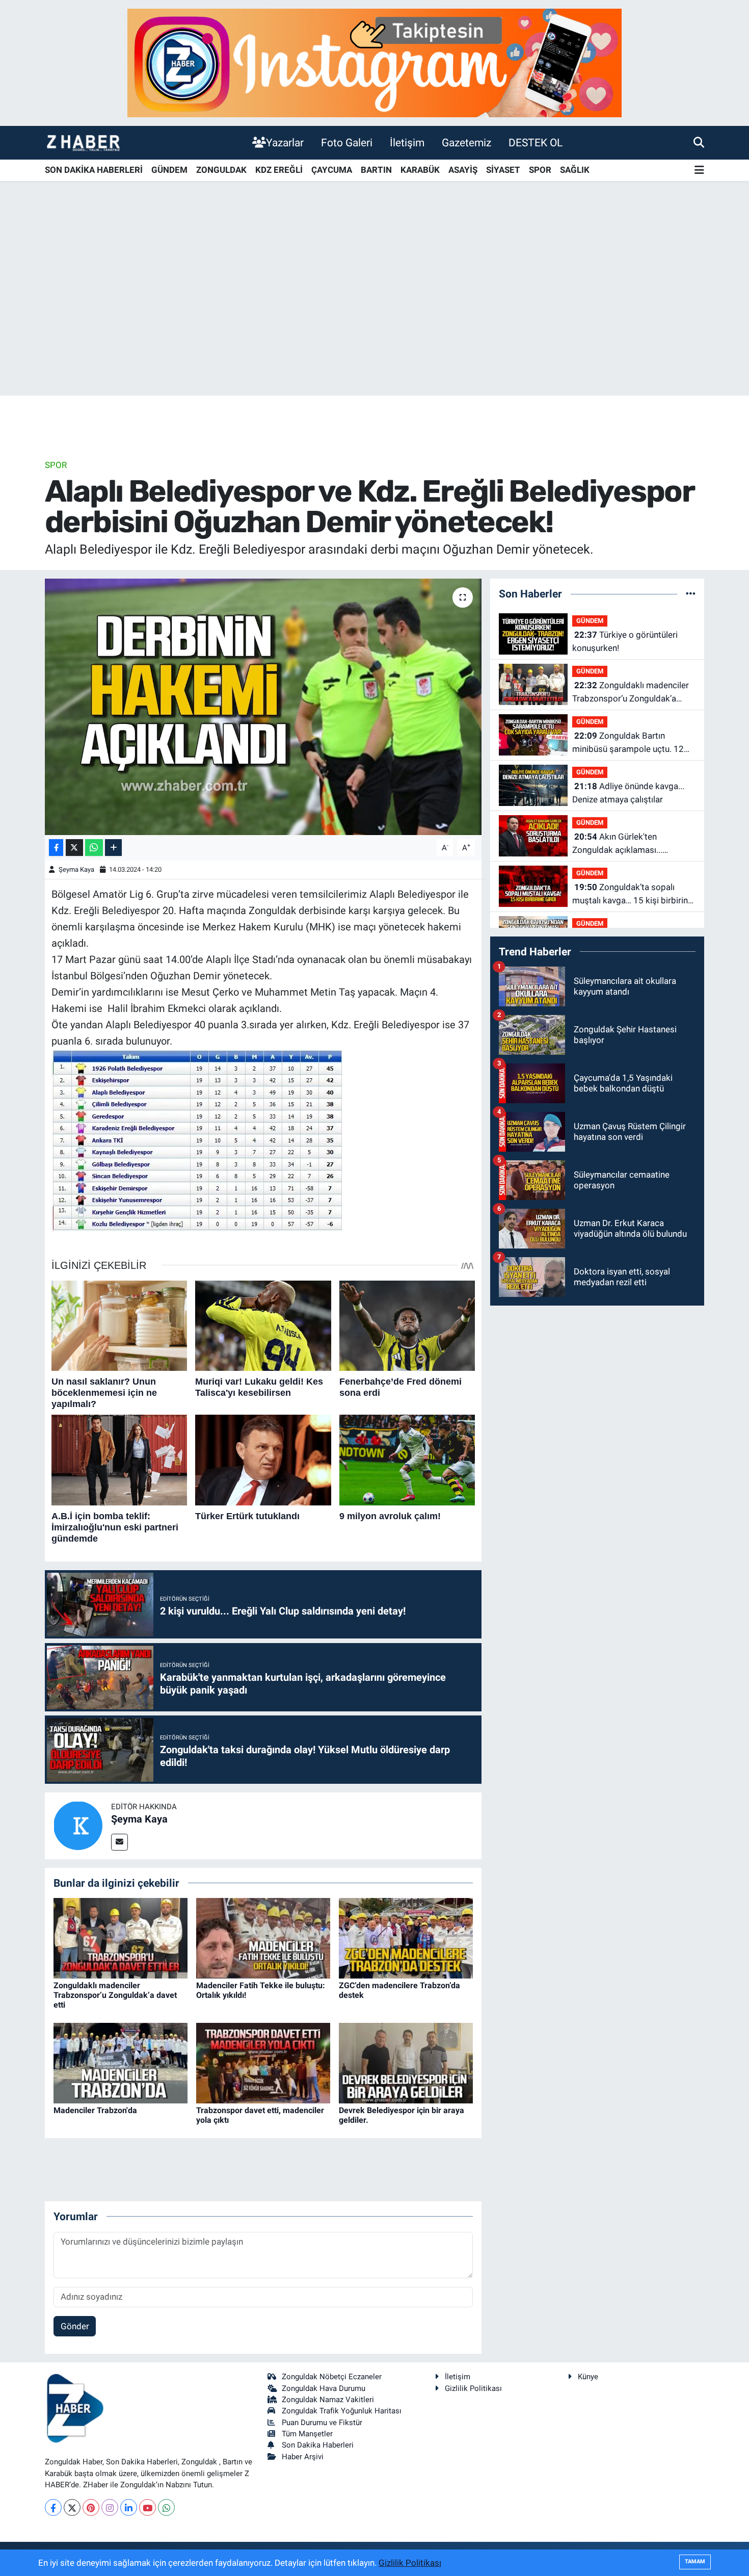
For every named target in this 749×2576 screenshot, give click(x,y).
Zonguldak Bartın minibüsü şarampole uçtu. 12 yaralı (628, 743)
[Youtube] (148, 2507)
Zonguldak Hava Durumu (324, 2388)
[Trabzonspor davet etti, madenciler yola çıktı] (263, 2063)
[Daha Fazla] (113, 848)
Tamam (695, 2561)
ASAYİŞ (463, 170)
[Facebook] (53, 2507)
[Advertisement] (374, 316)
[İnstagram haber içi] (374, 62)
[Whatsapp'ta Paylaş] (94, 848)
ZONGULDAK (221, 170)
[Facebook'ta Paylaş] (56, 848)
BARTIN (376, 170)
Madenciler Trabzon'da (95, 2110)
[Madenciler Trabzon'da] (121, 2063)
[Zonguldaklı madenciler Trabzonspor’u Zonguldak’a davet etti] (121, 1937)
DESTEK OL (536, 142)
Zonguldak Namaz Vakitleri (328, 2400)
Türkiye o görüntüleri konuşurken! (625, 641)
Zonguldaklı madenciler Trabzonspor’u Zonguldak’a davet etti (115, 1995)
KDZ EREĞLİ (279, 170)
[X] (72, 2507)
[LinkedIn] (129, 2507)
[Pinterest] (91, 2507)
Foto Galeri (347, 142)
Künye (588, 2377)
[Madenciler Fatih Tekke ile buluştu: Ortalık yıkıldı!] (263, 1937)
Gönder (75, 2326)
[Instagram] (110, 2507)
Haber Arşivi (303, 2457)
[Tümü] (691, 593)
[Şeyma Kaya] (78, 1825)
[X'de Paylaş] (74, 848)
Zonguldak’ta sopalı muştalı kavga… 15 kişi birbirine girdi (632, 894)
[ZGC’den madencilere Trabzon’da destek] (406, 1937)
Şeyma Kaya (76, 869)
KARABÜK (420, 170)
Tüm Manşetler (307, 2434)
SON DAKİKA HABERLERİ (94, 170)
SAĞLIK (575, 170)
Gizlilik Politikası (473, 2388)
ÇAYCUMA (332, 170)
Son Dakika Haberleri (318, 2445)
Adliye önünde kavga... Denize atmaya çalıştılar (628, 793)
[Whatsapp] (166, 2507)
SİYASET (503, 170)
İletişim (407, 142)
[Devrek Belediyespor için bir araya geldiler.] (406, 2063)
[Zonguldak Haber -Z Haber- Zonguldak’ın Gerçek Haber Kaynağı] (83, 142)
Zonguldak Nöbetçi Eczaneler (332, 2377)
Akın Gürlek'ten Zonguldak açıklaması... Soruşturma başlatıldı (617, 844)
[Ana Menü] (699, 171)
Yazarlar (285, 142)
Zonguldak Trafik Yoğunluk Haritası (342, 2411)
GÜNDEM (169, 170)
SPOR (540, 170)
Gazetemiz (466, 142)
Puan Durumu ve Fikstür (322, 2423)
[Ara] (699, 142)
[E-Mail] (119, 1842)
